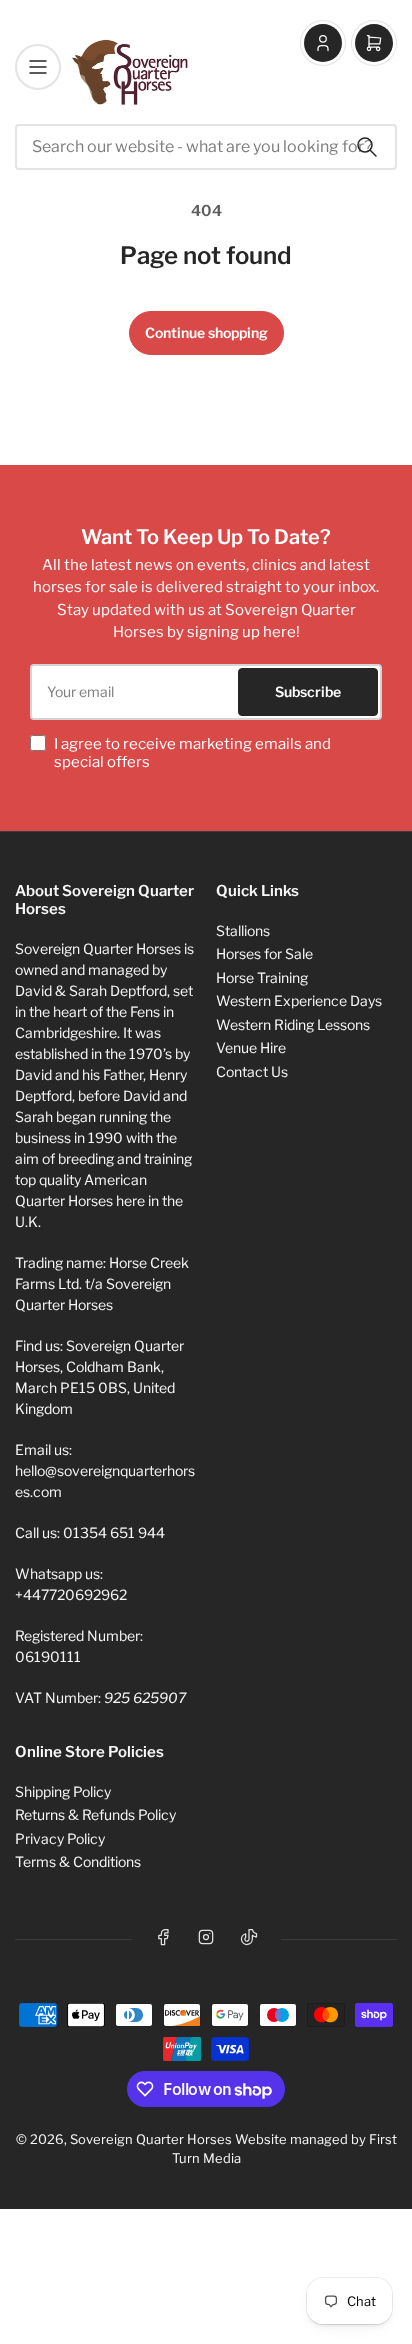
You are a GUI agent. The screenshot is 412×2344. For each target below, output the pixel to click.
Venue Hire (251, 1047)
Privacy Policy (60, 1838)
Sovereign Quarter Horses (151, 2139)
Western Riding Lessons (293, 1024)
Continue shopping (206, 332)
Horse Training (262, 977)
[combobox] (206, 147)
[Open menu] (38, 67)
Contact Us (252, 1071)
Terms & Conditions (78, 1861)
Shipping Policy (63, 1791)
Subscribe (308, 691)
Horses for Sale (264, 953)
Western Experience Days (299, 1000)
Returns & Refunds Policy (95, 1814)
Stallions (243, 930)
